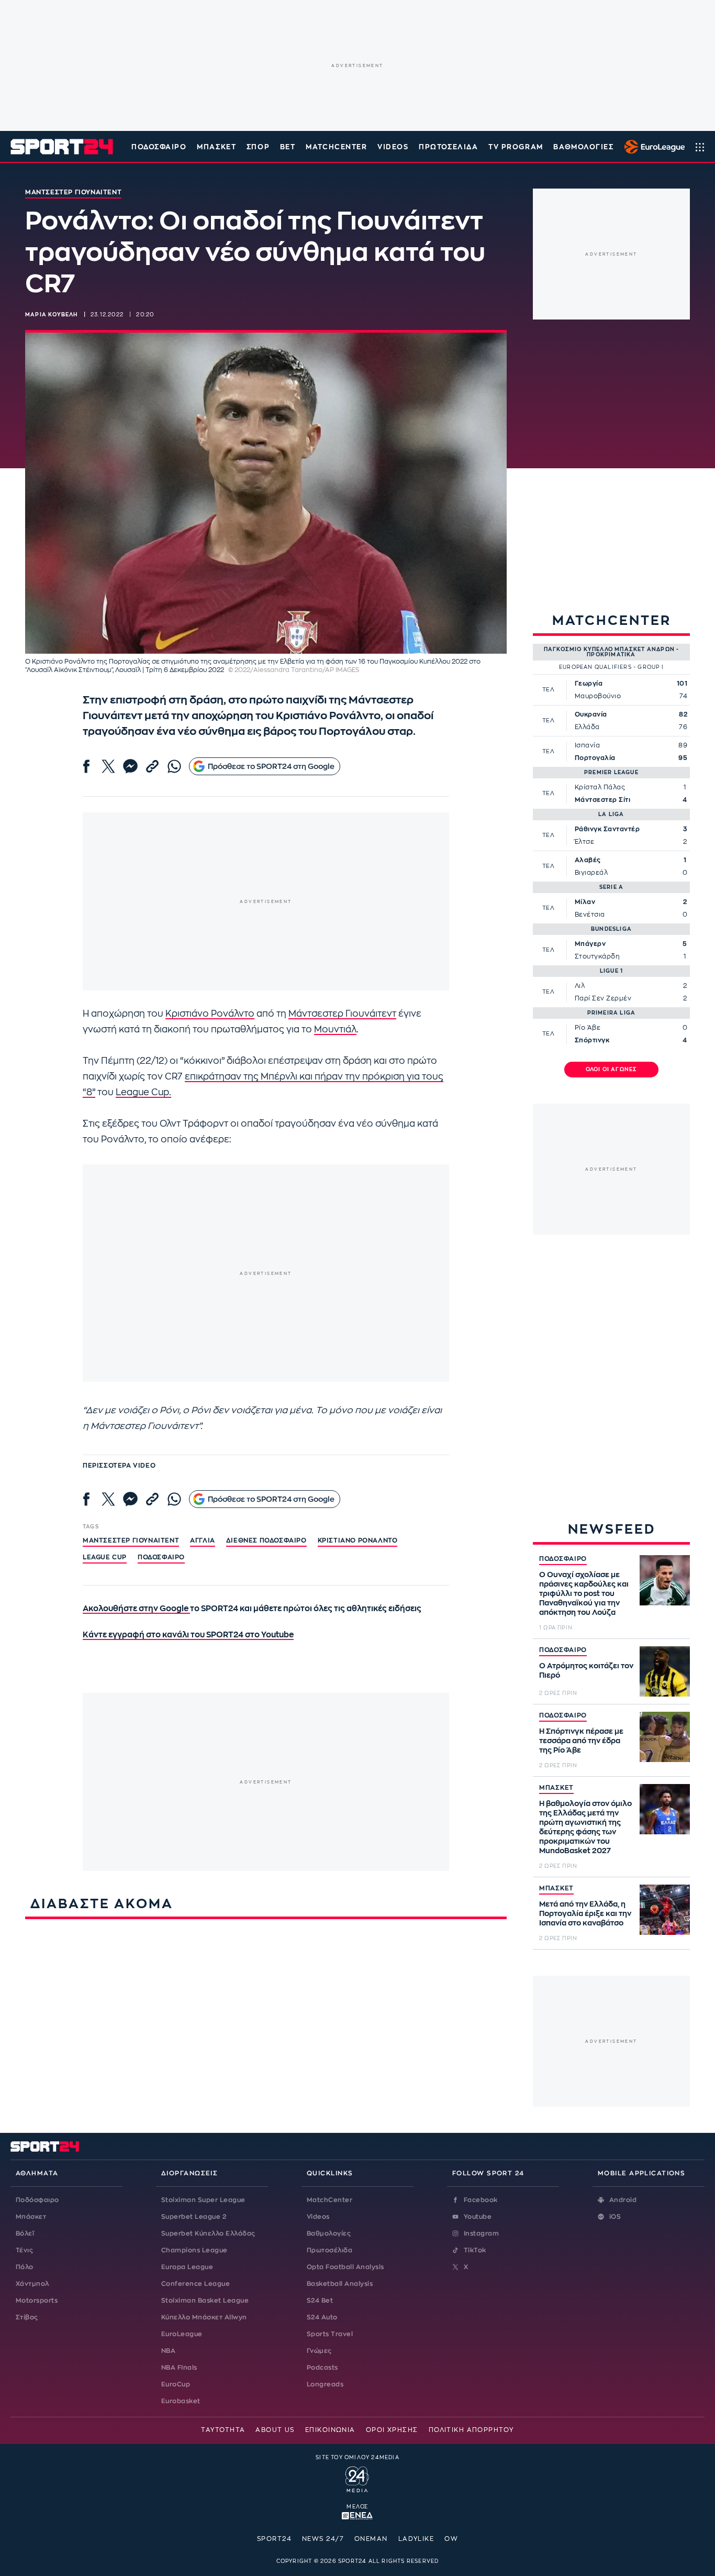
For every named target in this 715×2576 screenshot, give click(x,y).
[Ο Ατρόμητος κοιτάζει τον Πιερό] (665, 1671)
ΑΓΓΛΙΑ (203, 1540)
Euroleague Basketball (652, 147)
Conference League (195, 2284)
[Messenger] (130, 766)
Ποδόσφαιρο (159, 147)
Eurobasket (181, 2401)
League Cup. (143, 1092)
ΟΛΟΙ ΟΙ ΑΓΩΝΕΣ (612, 1070)
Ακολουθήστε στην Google (136, 1609)
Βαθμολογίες (329, 2233)
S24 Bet (320, 2300)
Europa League (187, 2267)
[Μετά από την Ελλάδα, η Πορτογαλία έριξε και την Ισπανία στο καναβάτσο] (665, 1910)
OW (451, 2539)
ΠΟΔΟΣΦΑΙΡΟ (563, 1559)
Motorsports (37, 2300)
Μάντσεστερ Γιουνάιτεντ (342, 1014)
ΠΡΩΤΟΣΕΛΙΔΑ (448, 147)
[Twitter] (108, 766)
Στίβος (27, 2317)
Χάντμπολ (32, 2284)
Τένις (24, 2250)
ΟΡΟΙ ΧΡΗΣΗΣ (392, 2430)
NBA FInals (179, 2368)
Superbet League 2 (194, 2217)
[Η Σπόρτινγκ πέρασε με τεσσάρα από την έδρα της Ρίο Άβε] (665, 1737)
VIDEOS (393, 147)
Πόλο (25, 2267)
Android (623, 2200)
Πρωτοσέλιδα (329, 2250)
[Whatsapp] (174, 766)
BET (288, 147)
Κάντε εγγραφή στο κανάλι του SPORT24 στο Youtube (188, 1635)
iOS (615, 2217)
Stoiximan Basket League (205, 2300)
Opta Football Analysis (345, 2267)
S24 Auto (322, 2317)
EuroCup (176, 2384)
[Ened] (357, 2515)
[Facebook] (86, 766)
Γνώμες (319, 2351)
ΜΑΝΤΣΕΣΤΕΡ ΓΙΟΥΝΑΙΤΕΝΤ (131, 1540)
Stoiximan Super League (203, 2200)
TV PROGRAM (516, 147)
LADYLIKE (416, 2539)
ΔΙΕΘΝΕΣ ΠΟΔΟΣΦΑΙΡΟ (266, 1540)
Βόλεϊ (25, 2233)
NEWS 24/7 (323, 2539)
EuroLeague (182, 2334)
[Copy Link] (152, 766)
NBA (168, 2351)
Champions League (194, 2250)
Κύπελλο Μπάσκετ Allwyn (204, 2317)
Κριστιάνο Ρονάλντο (210, 1014)
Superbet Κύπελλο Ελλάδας (208, 2233)
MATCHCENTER (336, 147)
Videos (318, 2217)
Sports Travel (330, 2334)
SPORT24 (274, 2539)
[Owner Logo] (357, 2478)
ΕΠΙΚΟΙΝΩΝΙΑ (330, 2430)
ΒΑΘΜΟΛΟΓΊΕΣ (583, 147)
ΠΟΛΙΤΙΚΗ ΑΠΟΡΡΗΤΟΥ (471, 2430)
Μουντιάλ (335, 1030)
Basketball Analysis (340, 2284)
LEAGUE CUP (105, 1557)
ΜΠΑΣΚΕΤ (556, 1788)
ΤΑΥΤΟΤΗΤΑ (223, 2430)
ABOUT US (275, 2430)
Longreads (325, 2384)
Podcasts (322, 2368)
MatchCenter (329, 2200)
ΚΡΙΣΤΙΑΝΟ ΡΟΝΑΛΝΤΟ (358, 1540)
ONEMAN (371, 2539)
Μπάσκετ (216, 147)
